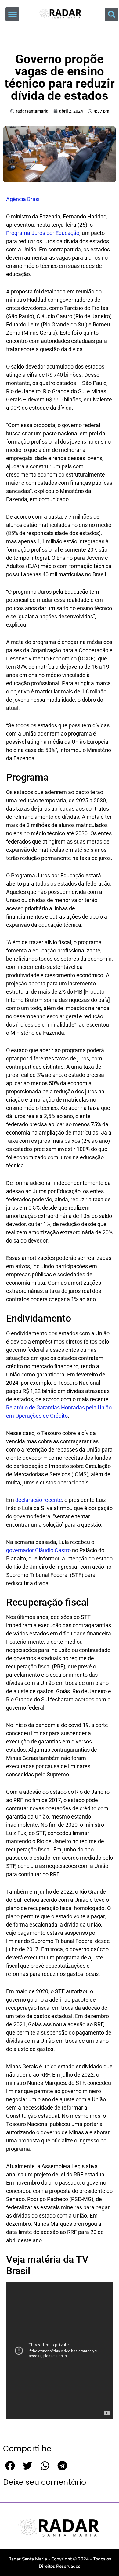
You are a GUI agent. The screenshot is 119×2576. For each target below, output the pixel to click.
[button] (12, 14)
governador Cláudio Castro (38, 1550)
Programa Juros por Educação (43, 233)
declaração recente (39, 1500)
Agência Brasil (23, 199)
